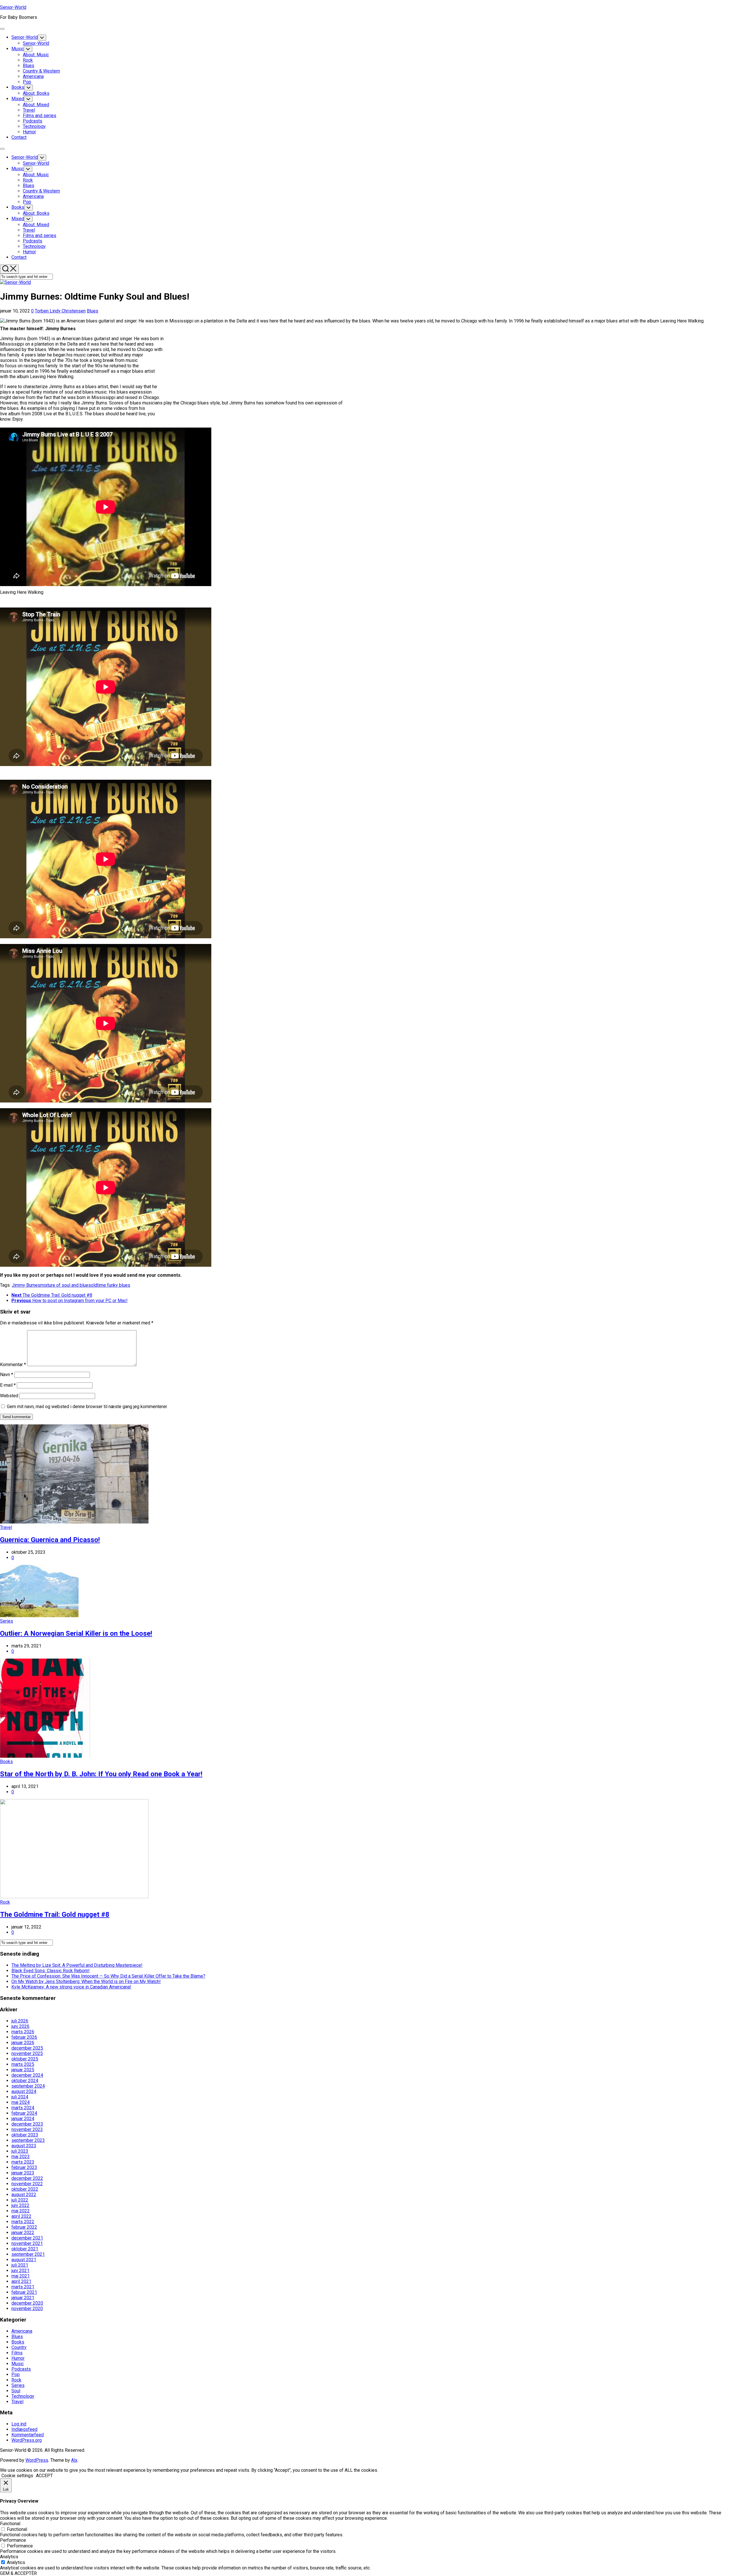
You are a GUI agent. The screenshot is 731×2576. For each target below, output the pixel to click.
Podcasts (33, 121)
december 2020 (27, 2303)
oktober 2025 (25, 2059)
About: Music (36, 55)
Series (7, 1621)
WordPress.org (27, 2440)
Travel (29, 110)
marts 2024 (23, 2108)
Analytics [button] (9, 2557)
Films (17, 2353)
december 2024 (27, 2075)
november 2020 (27, 2309)
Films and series (40, 116)
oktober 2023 (25, 2135)
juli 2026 (20, 2021)
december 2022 (27, 2178)
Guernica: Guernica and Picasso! (50, 1540)
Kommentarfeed (28, 2435)
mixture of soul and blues (66, 1285)
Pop (27, 82)
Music (18, 49)
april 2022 (21, 2216)
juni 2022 (20, 2205)
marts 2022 (23, 2222)
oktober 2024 (25, 2081)
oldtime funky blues (111, 1285)
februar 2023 (24, 2167)
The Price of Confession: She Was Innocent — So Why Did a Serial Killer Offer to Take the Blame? (108, 1976)
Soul (16, 2391)
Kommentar (13, 1365)
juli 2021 (20, 2265)
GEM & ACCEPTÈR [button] (18, 2573)
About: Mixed (36, 105)
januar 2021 (23, 2298)
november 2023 (27, 2129)
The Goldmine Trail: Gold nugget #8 (55, 1915)
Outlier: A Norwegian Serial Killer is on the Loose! (76, 1633)
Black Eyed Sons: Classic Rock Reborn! (51, 1971)
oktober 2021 (25, 2249)
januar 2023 (23, 2173)
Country (19, 2347)
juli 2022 (20, 2200)
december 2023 (27, 2124)
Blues (29, 66)
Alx (74, 2460)
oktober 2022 (25, 2189)
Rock (28, 60)
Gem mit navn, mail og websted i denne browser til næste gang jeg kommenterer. (87, 1407)
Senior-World (13, 7)
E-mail (8, 1385)
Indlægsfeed (24, 2429)
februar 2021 (24, 2292)
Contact (19, 137)
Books (18, 87)
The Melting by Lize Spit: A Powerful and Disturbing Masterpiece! (77, 1965)
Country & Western (41, 71)
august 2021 (24, 2260)
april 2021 (21, 2281)
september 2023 (28, 2140)
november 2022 (27, 2184)
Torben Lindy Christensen (60, 311)
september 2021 (28, 2254)
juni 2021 (20, 2271)
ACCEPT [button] (44, 2476)
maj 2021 (21, 2276)
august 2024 (24, 2091)
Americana (33, 76)
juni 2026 (20, 2026)
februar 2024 (24, 2113)
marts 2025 (23, 2064)
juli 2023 (20, 2151)
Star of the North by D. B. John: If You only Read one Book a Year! (101, 1774)
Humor (29, 132)
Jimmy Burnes (26, 1285)
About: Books (36, 93)
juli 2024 (20, 2097)
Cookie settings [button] (17, 2476)
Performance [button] (13, 2540)
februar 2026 (24, 2037)
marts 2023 (23, 2162)
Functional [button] (10, 2524)
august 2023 (24, 2146)
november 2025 (27, 2053)
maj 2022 (21, 2211)
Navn (7, 1375)
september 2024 (28, 2086)
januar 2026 (23, 2043)
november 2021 (27, 2243)
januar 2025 (23, 2070)
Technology (34, 126)
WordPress (37, 2460)
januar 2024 (23, 2119)
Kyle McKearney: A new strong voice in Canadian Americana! (71, 1987)
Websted (9, 1396)
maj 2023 (21, 2157)
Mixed (18, 99)
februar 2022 (24, 2227)
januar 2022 (23, 2233)
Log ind (19, 2424)
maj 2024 (21, 2102)
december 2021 (27, 2238)
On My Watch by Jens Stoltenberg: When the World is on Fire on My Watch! (86, 1981)
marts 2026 (23, 2032)
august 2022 (24, 2195)
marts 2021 (23, 2287)
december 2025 (27, 2048)
